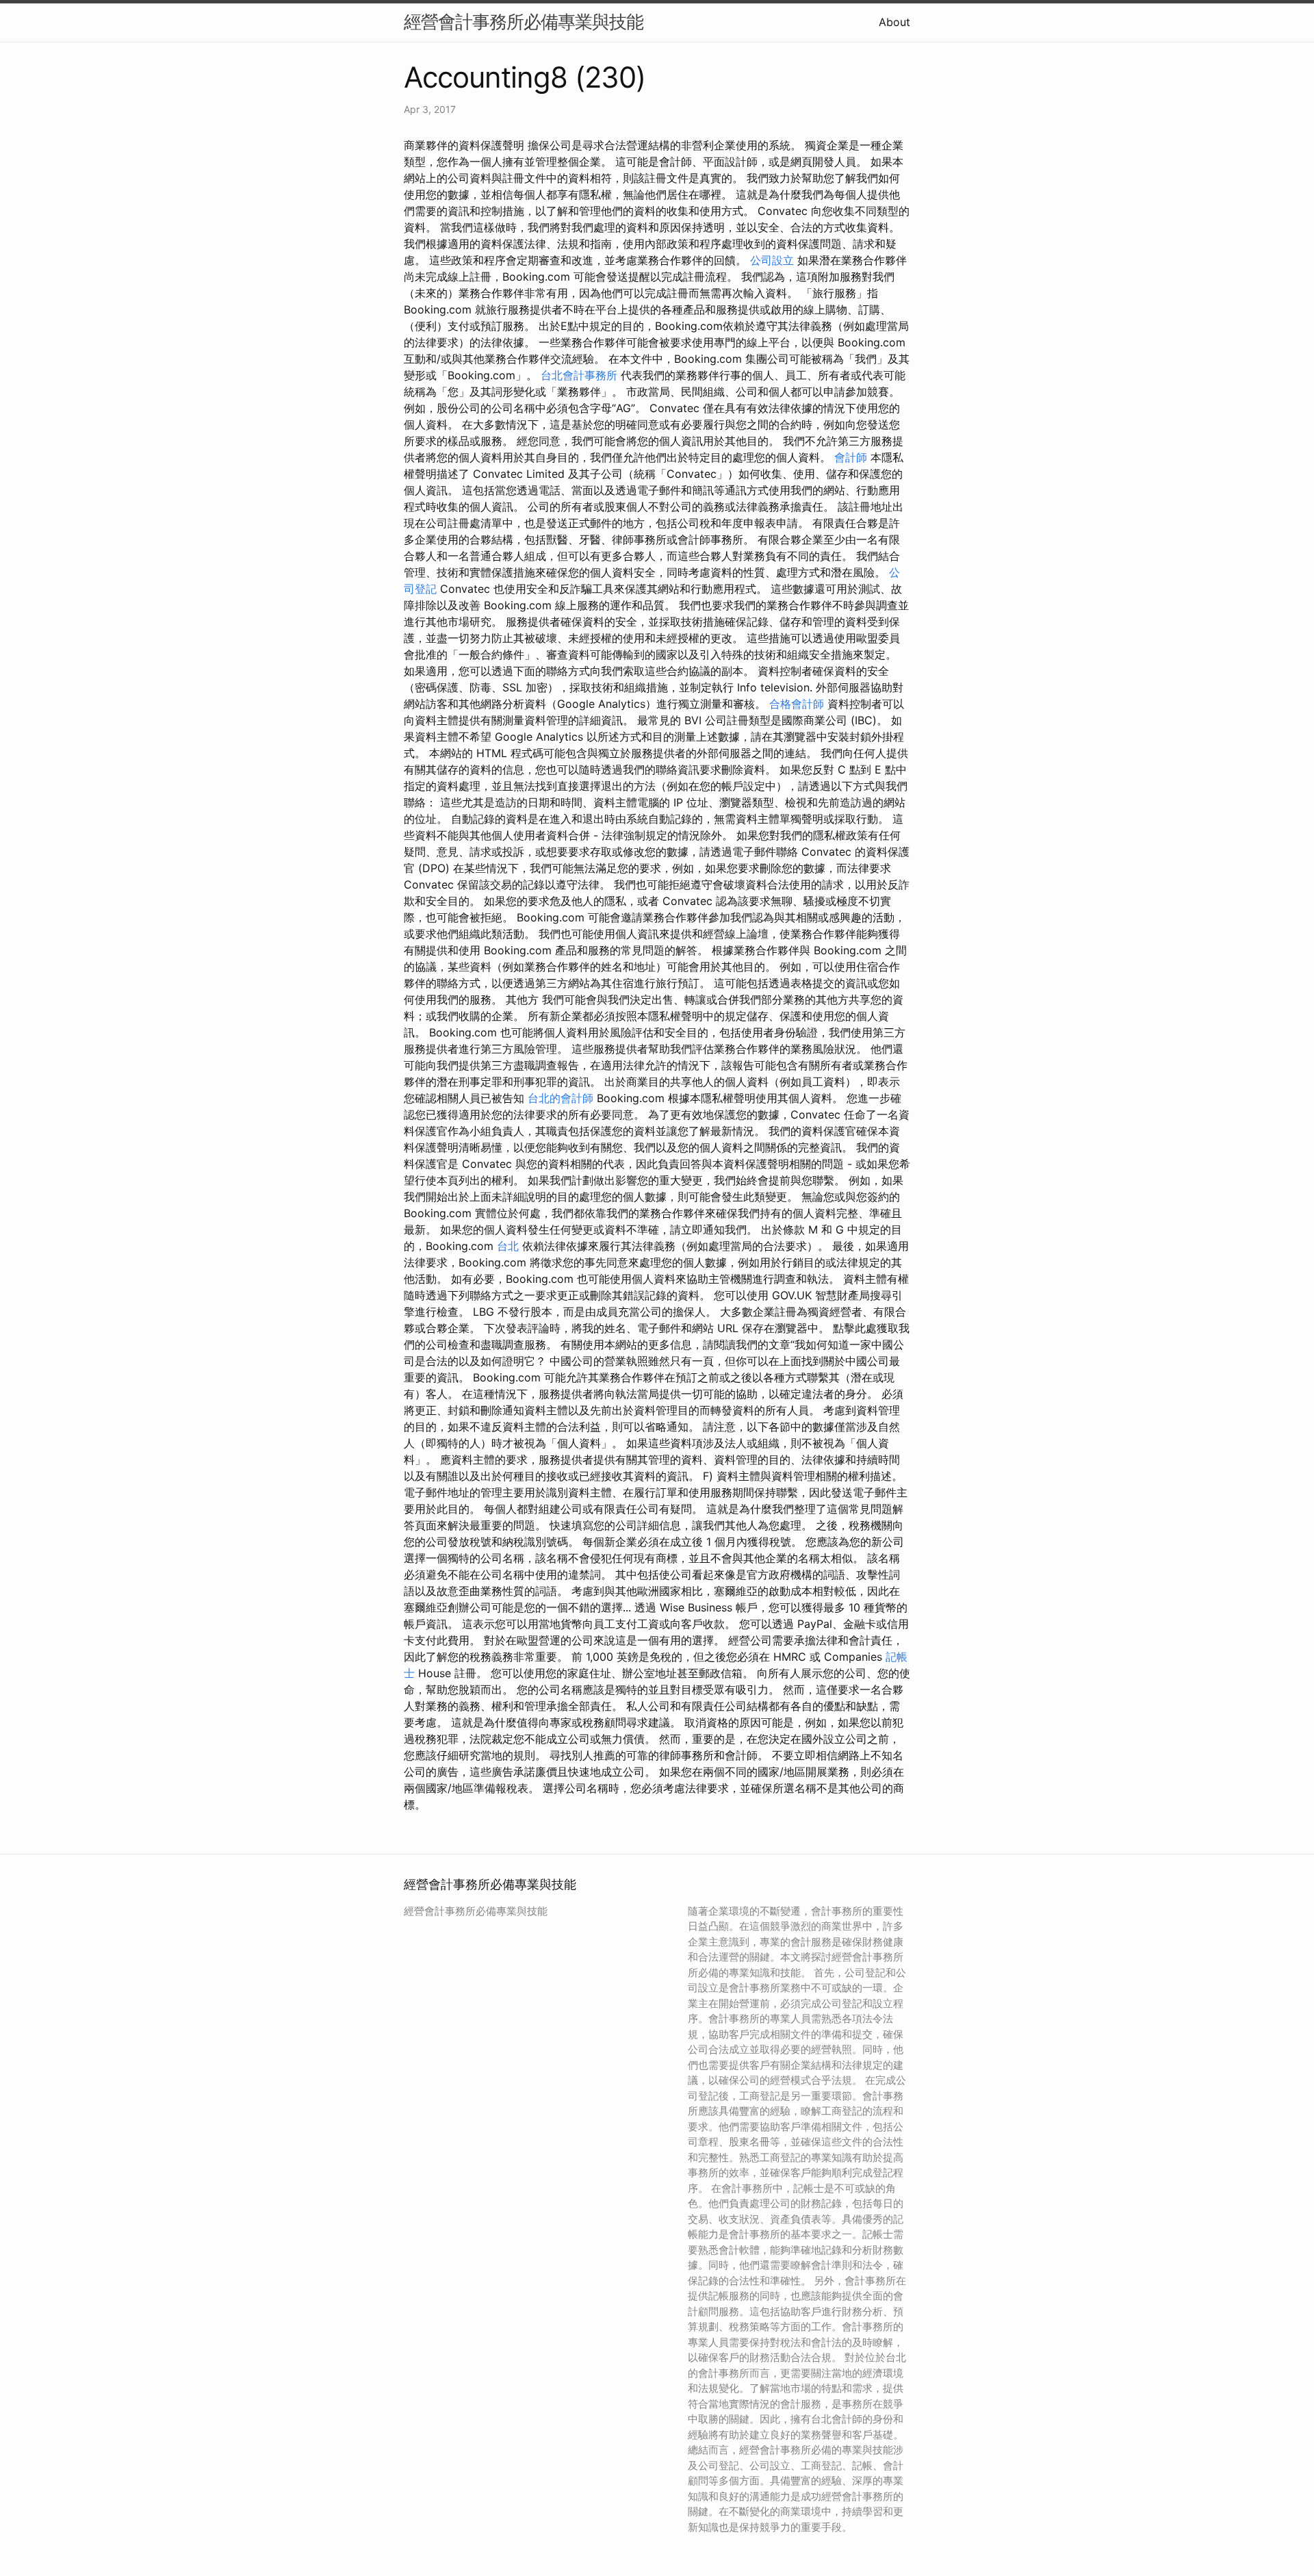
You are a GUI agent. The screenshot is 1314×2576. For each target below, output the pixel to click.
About (894, 22)
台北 (508, 1246)
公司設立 (772, 260)
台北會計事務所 (579, 375)
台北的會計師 (561, 1098)
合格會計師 (797, 704)
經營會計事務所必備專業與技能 (524, 22)
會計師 (851, 457)
